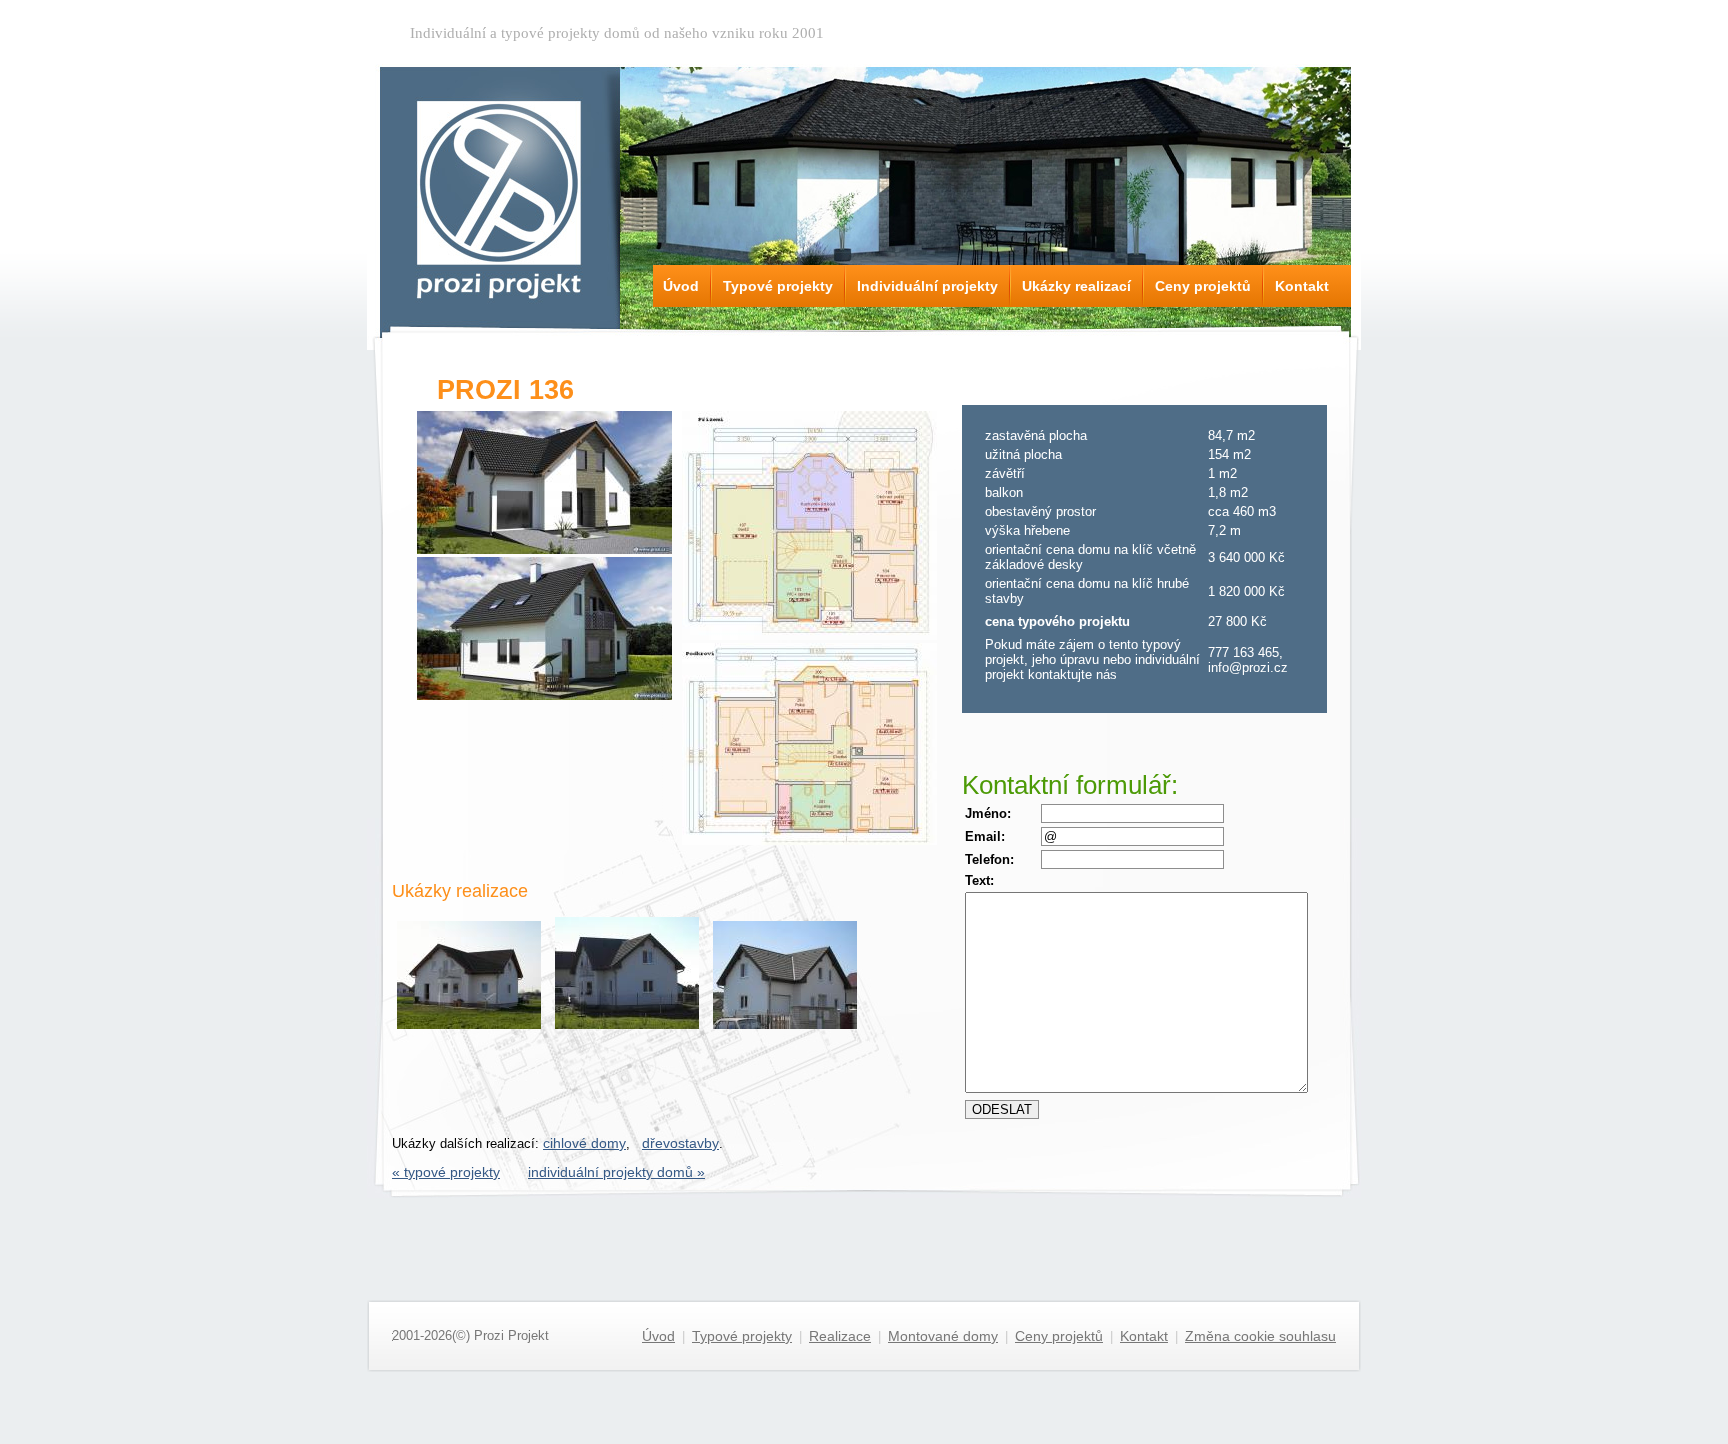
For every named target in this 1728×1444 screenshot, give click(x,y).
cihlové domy (584, 1143)
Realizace (840, 1336)
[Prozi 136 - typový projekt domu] (544, 549)
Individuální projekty (927, 286)
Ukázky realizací (1076, 286)
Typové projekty (778, 286)
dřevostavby (680, 1143)
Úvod (681, 286)
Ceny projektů (1203, 286)
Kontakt (1302, 286)
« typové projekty (446, 1172)
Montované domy (943, 1336)
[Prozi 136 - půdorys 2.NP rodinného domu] (809, 840)
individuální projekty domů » (616, 1172)
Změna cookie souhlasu (1260, 1336)
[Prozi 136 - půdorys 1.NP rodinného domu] (809, 635)
